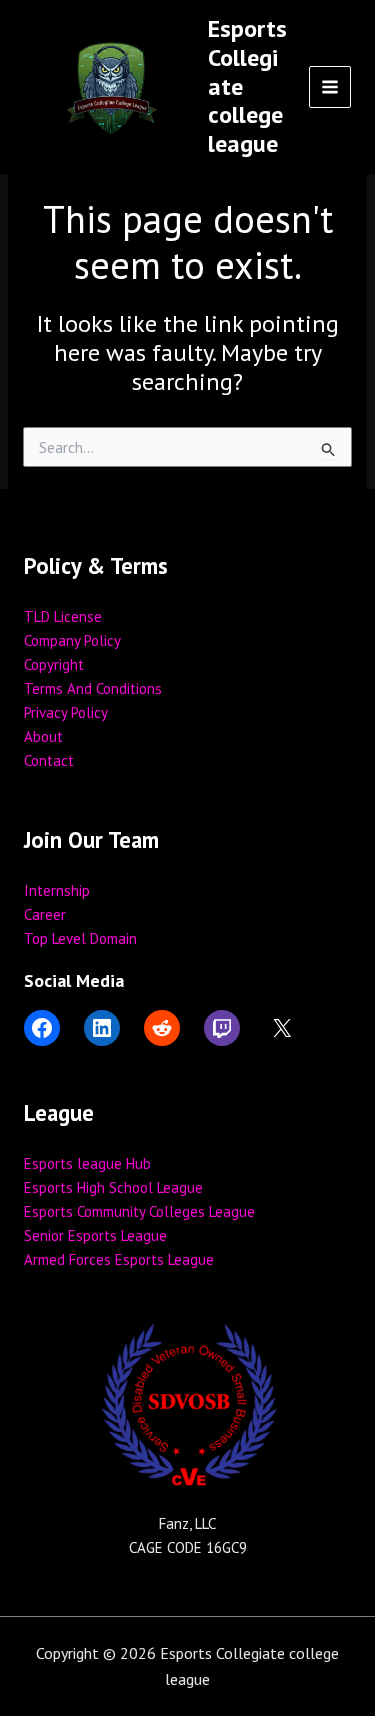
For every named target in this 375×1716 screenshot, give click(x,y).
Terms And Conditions (93, 688)
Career (45, 914)
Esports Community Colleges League (139, 1211)
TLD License (63, 616)
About (43, 736)
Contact (49, 760)
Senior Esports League (95, 1235)
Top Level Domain (80, 938)
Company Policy (72, 640)
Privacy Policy (66, 712)
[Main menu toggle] (330, 87)
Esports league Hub (87, 1163)
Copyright (54, 664)
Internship (57, 890)
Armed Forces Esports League (119, 1259)
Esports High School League (113, 1187)
